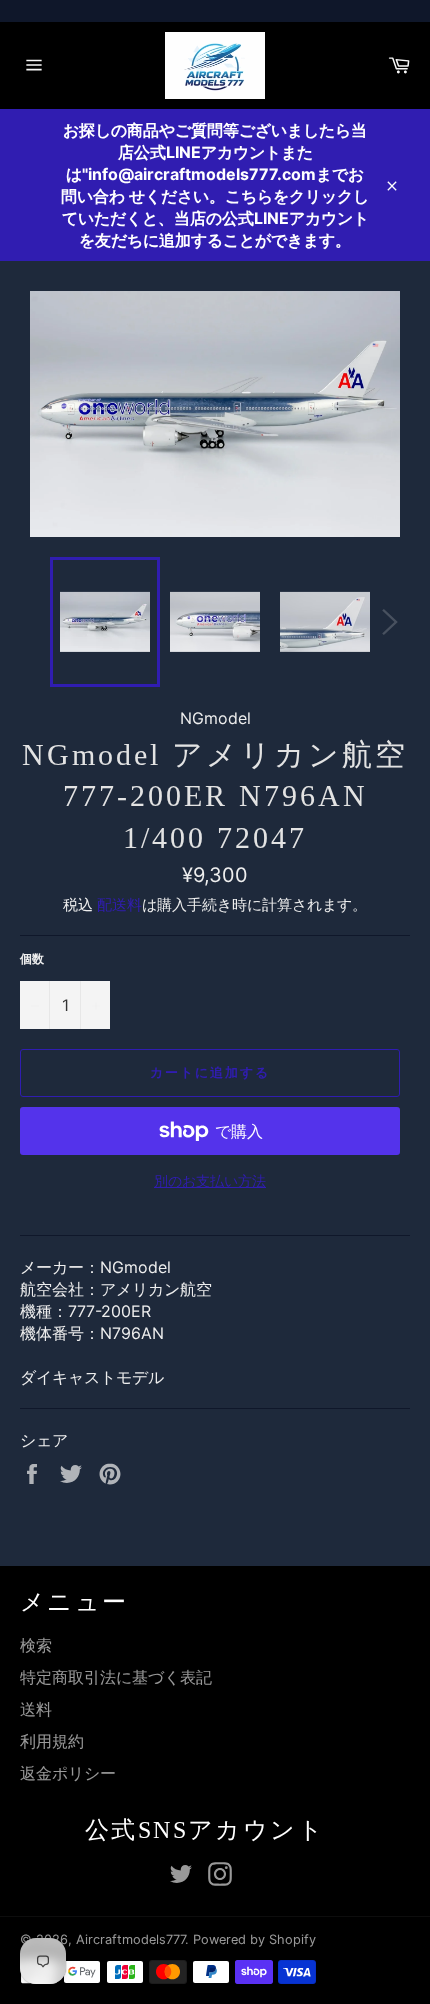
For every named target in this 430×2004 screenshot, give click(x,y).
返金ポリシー (68, 1773)
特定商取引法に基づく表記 (116, 1677)
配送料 (119, 904)
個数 (32, 958)
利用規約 (52, 1741)
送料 (36, 1709)
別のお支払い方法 (210, 1180)
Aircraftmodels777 (130, 1939)
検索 (36, 1645)
